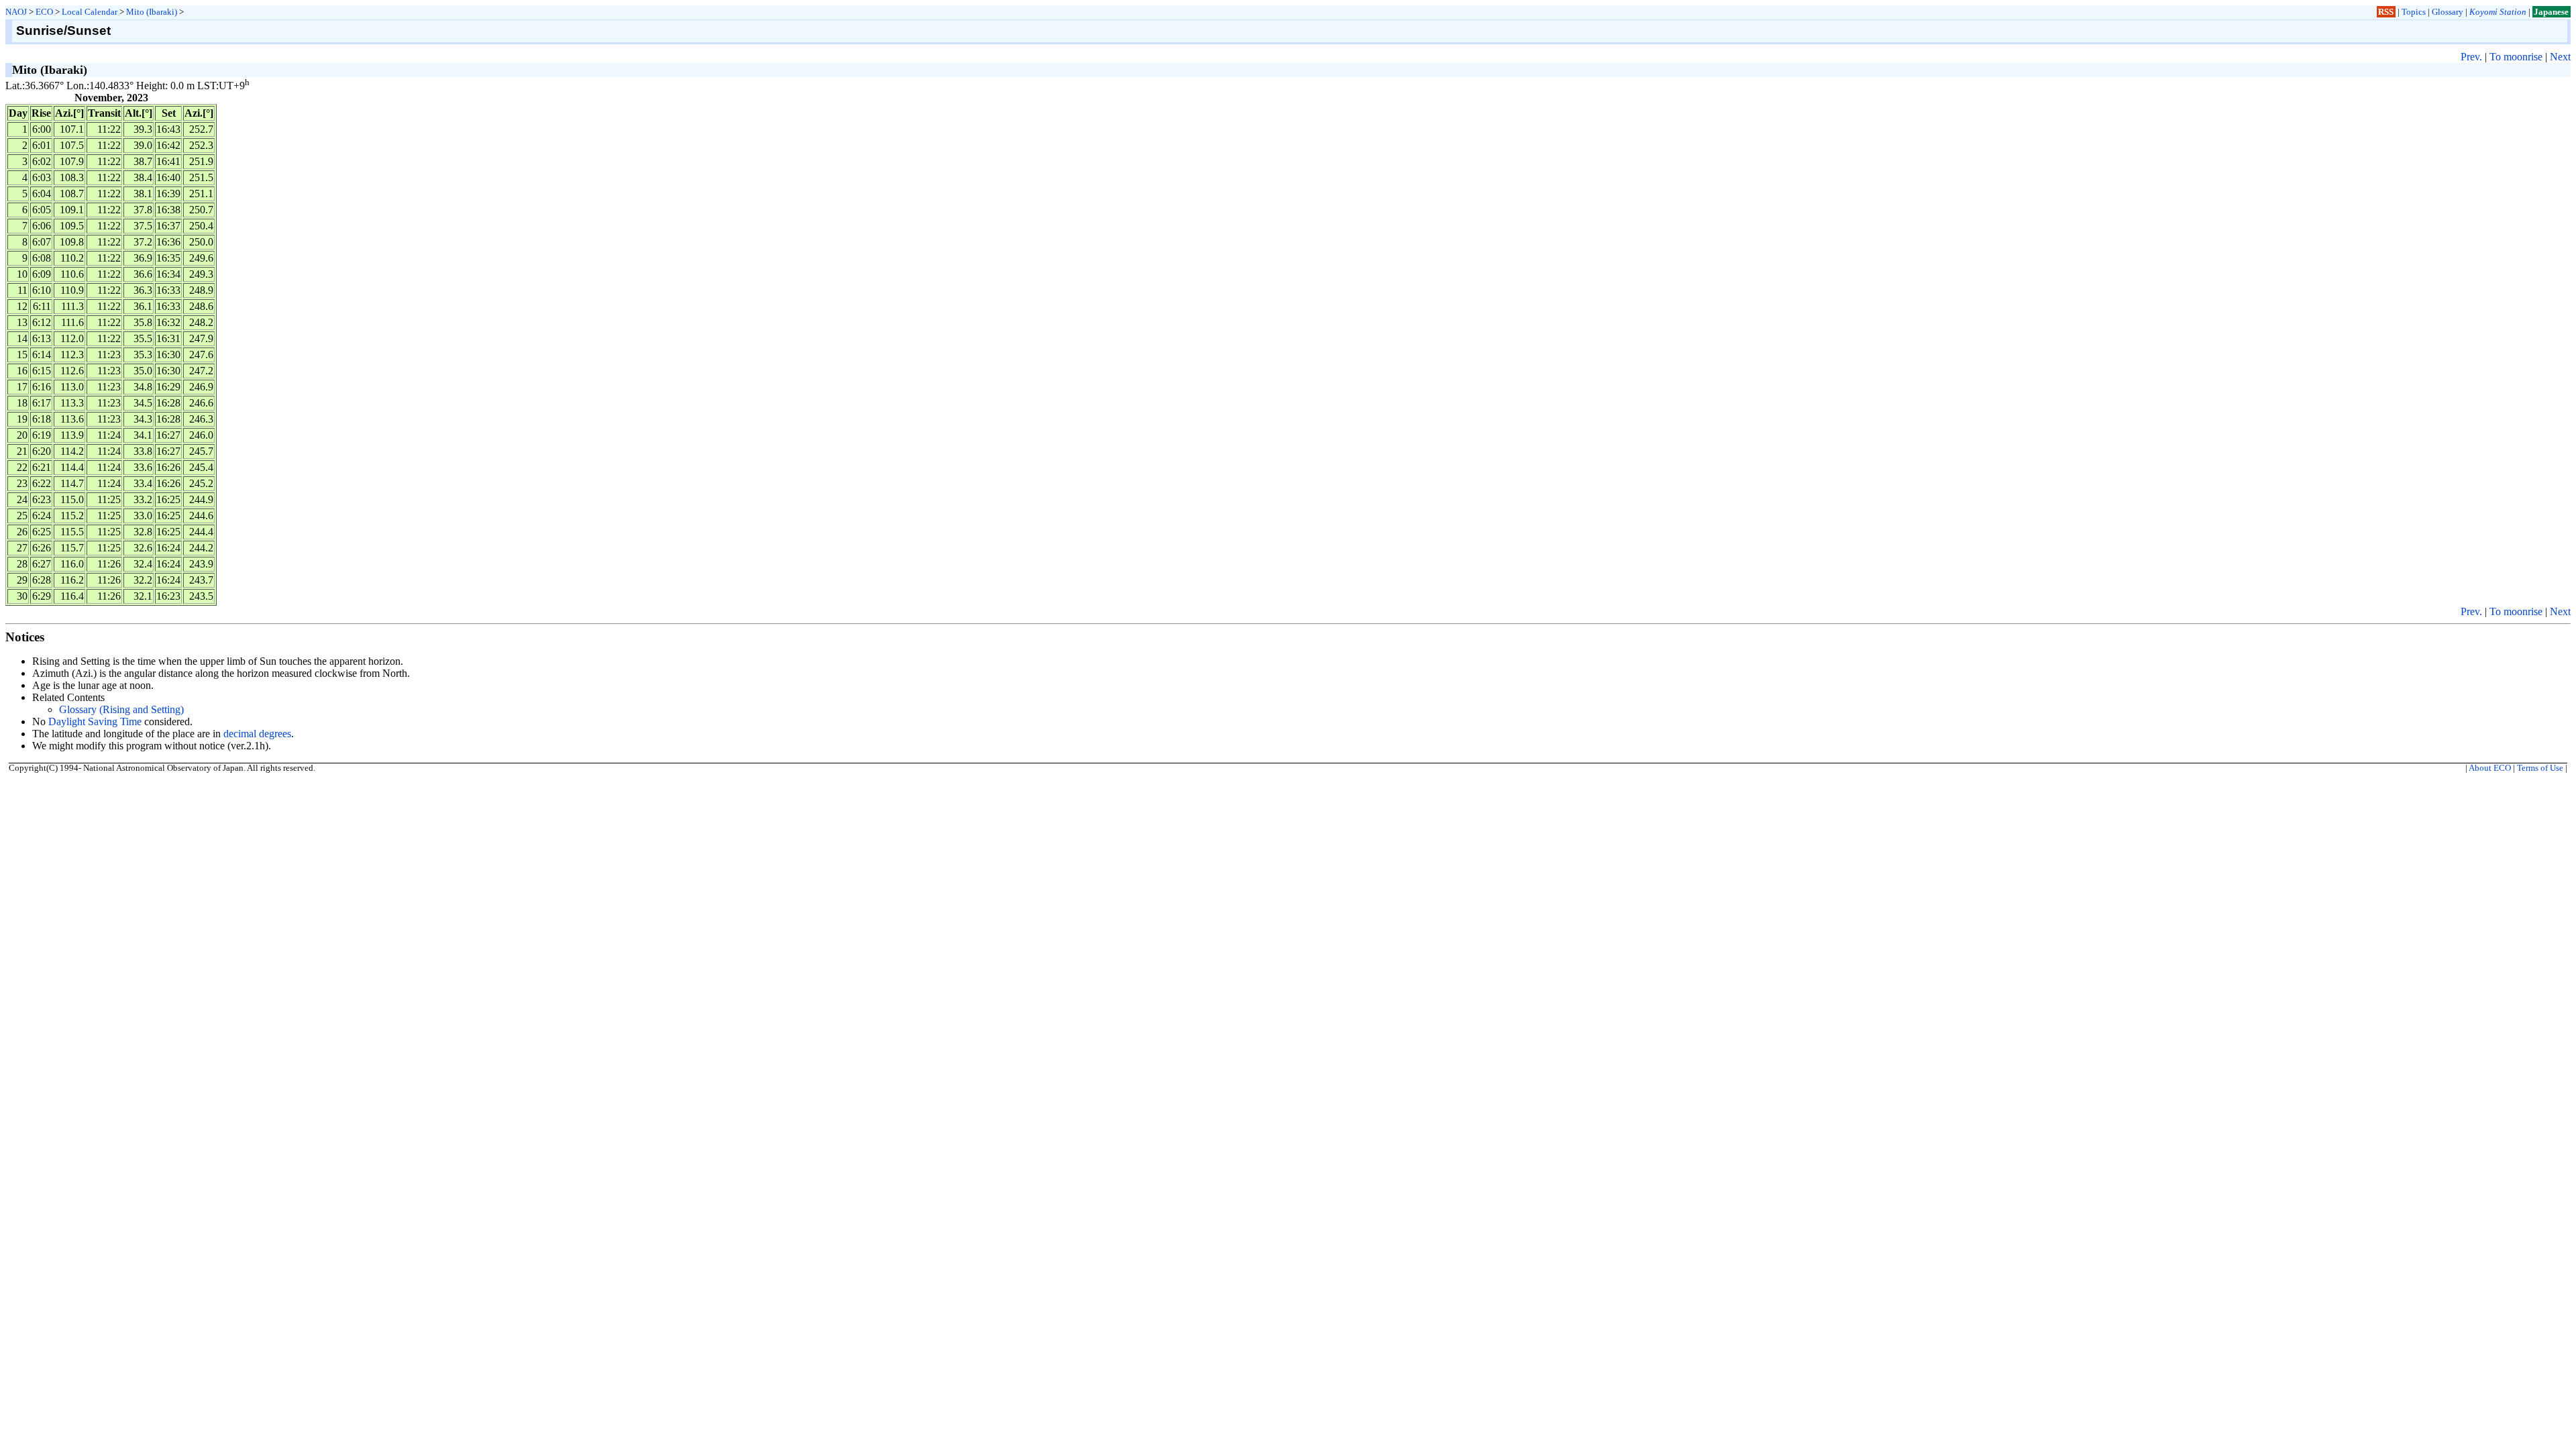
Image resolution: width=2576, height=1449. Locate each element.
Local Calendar (90, 12)
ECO (44, 12)
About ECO (2490, 768)
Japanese (2551, 12)
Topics (2414, 12)
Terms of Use (2540, 768)
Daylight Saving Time (95, 721)
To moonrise (2516, 57)
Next (2560, 57)
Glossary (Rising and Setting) (121, 709)
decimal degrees (257, 734)
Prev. (2471, 57)
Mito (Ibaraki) (152, 12)
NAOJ (16, 12)
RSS (2386, 12)
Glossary (2448, 12)
